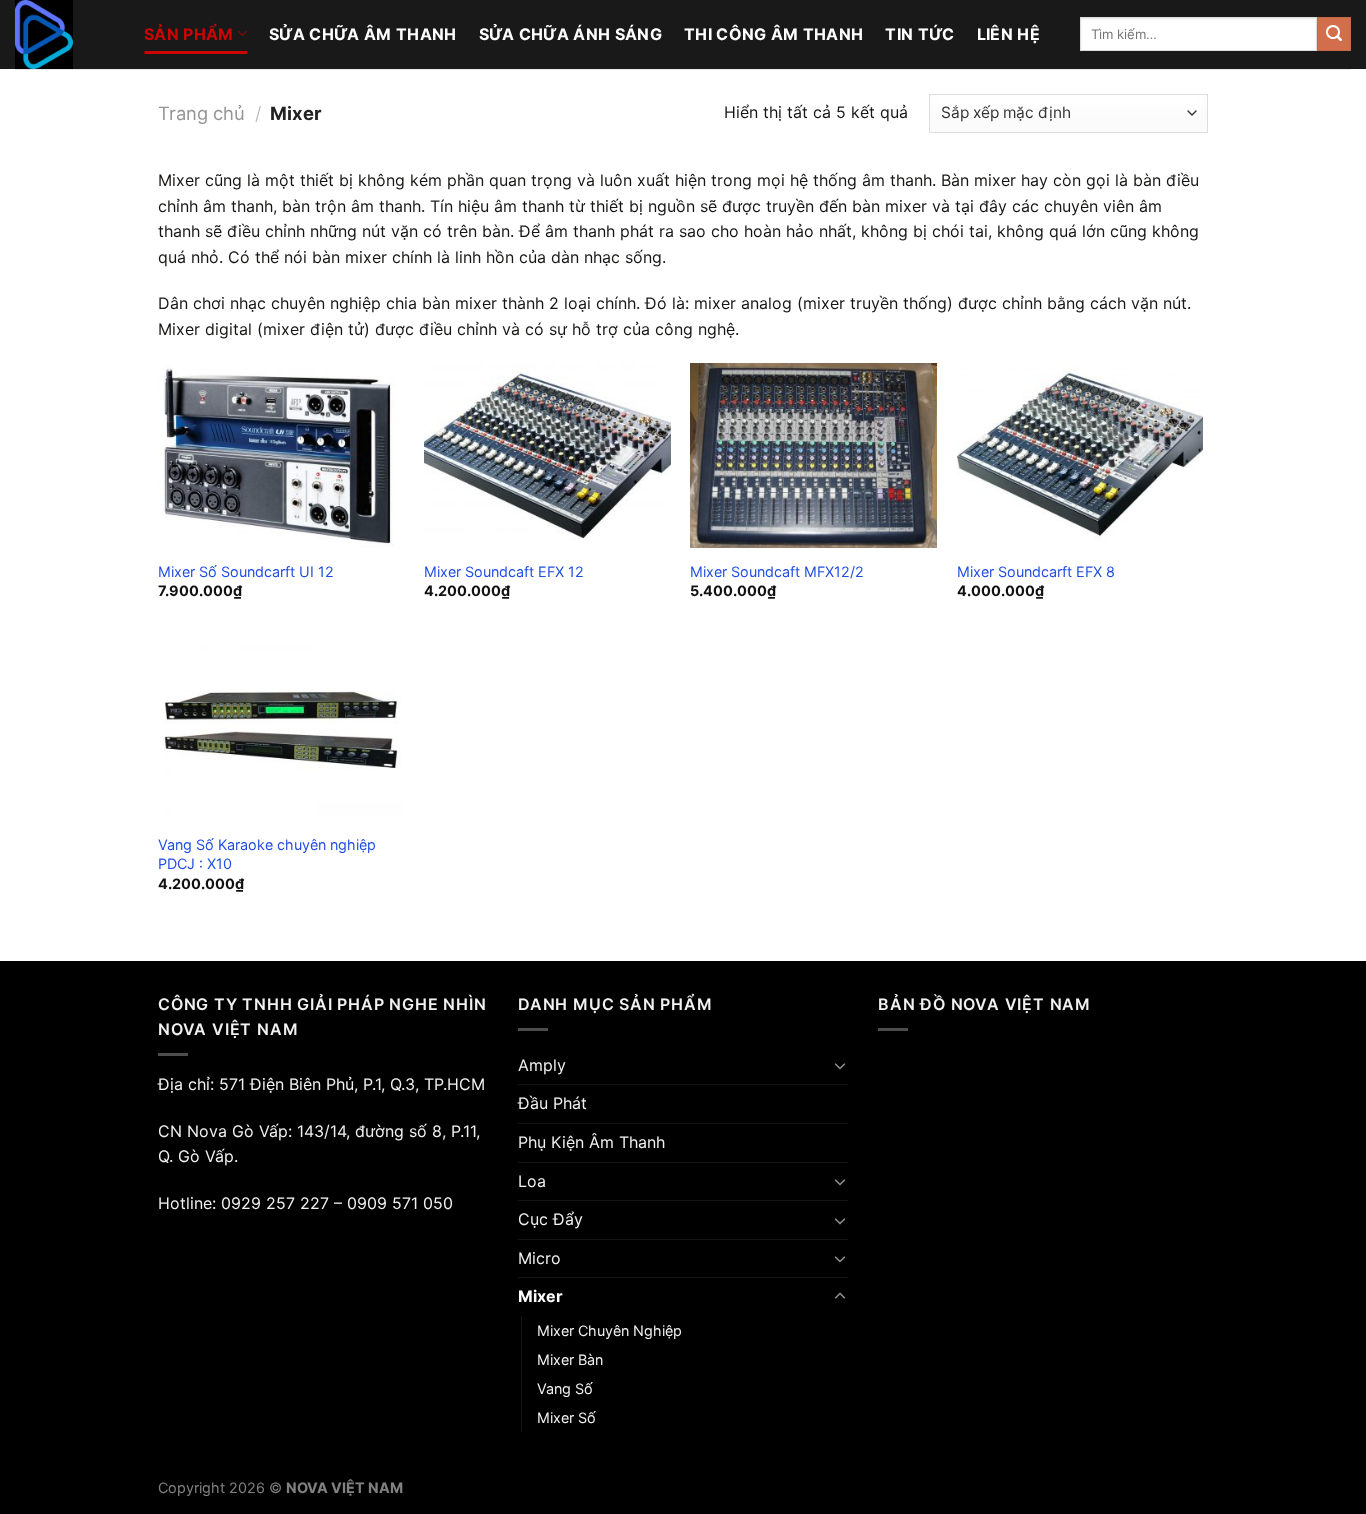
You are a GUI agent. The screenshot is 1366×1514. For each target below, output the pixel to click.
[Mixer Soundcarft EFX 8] (1080, 455)
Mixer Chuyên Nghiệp (609, 1330)
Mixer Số (566, 1417)
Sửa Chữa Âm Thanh (362, 34)
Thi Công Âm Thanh (773, 34)
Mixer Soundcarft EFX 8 (1036, 571)
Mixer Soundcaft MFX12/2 (777, 571)
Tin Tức (919, 34)
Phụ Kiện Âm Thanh (591, 1142)
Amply (542, 1065)
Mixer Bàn (570, 1359)
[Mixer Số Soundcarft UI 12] (281, 455)
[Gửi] (1334, 34)
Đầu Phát (552, 1103)
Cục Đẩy (550, 1219)
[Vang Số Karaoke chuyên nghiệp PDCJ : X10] (281, 730)
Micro (539, 1258)
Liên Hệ (1008, 34)
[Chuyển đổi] (840, 1065)
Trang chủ (201, 113)
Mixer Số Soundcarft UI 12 (246, 571)
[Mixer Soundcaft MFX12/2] (813, 455)
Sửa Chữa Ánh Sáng (570, 34)
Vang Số (565, 1388)
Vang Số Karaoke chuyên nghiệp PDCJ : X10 (267, 854)
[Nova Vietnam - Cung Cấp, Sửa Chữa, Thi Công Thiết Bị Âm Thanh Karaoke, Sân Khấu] (64, 34)
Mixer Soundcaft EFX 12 (504, 571)
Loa (532, 1181)
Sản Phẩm (189, 34)
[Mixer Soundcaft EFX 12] (547, 455)
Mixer (540, 1296)
